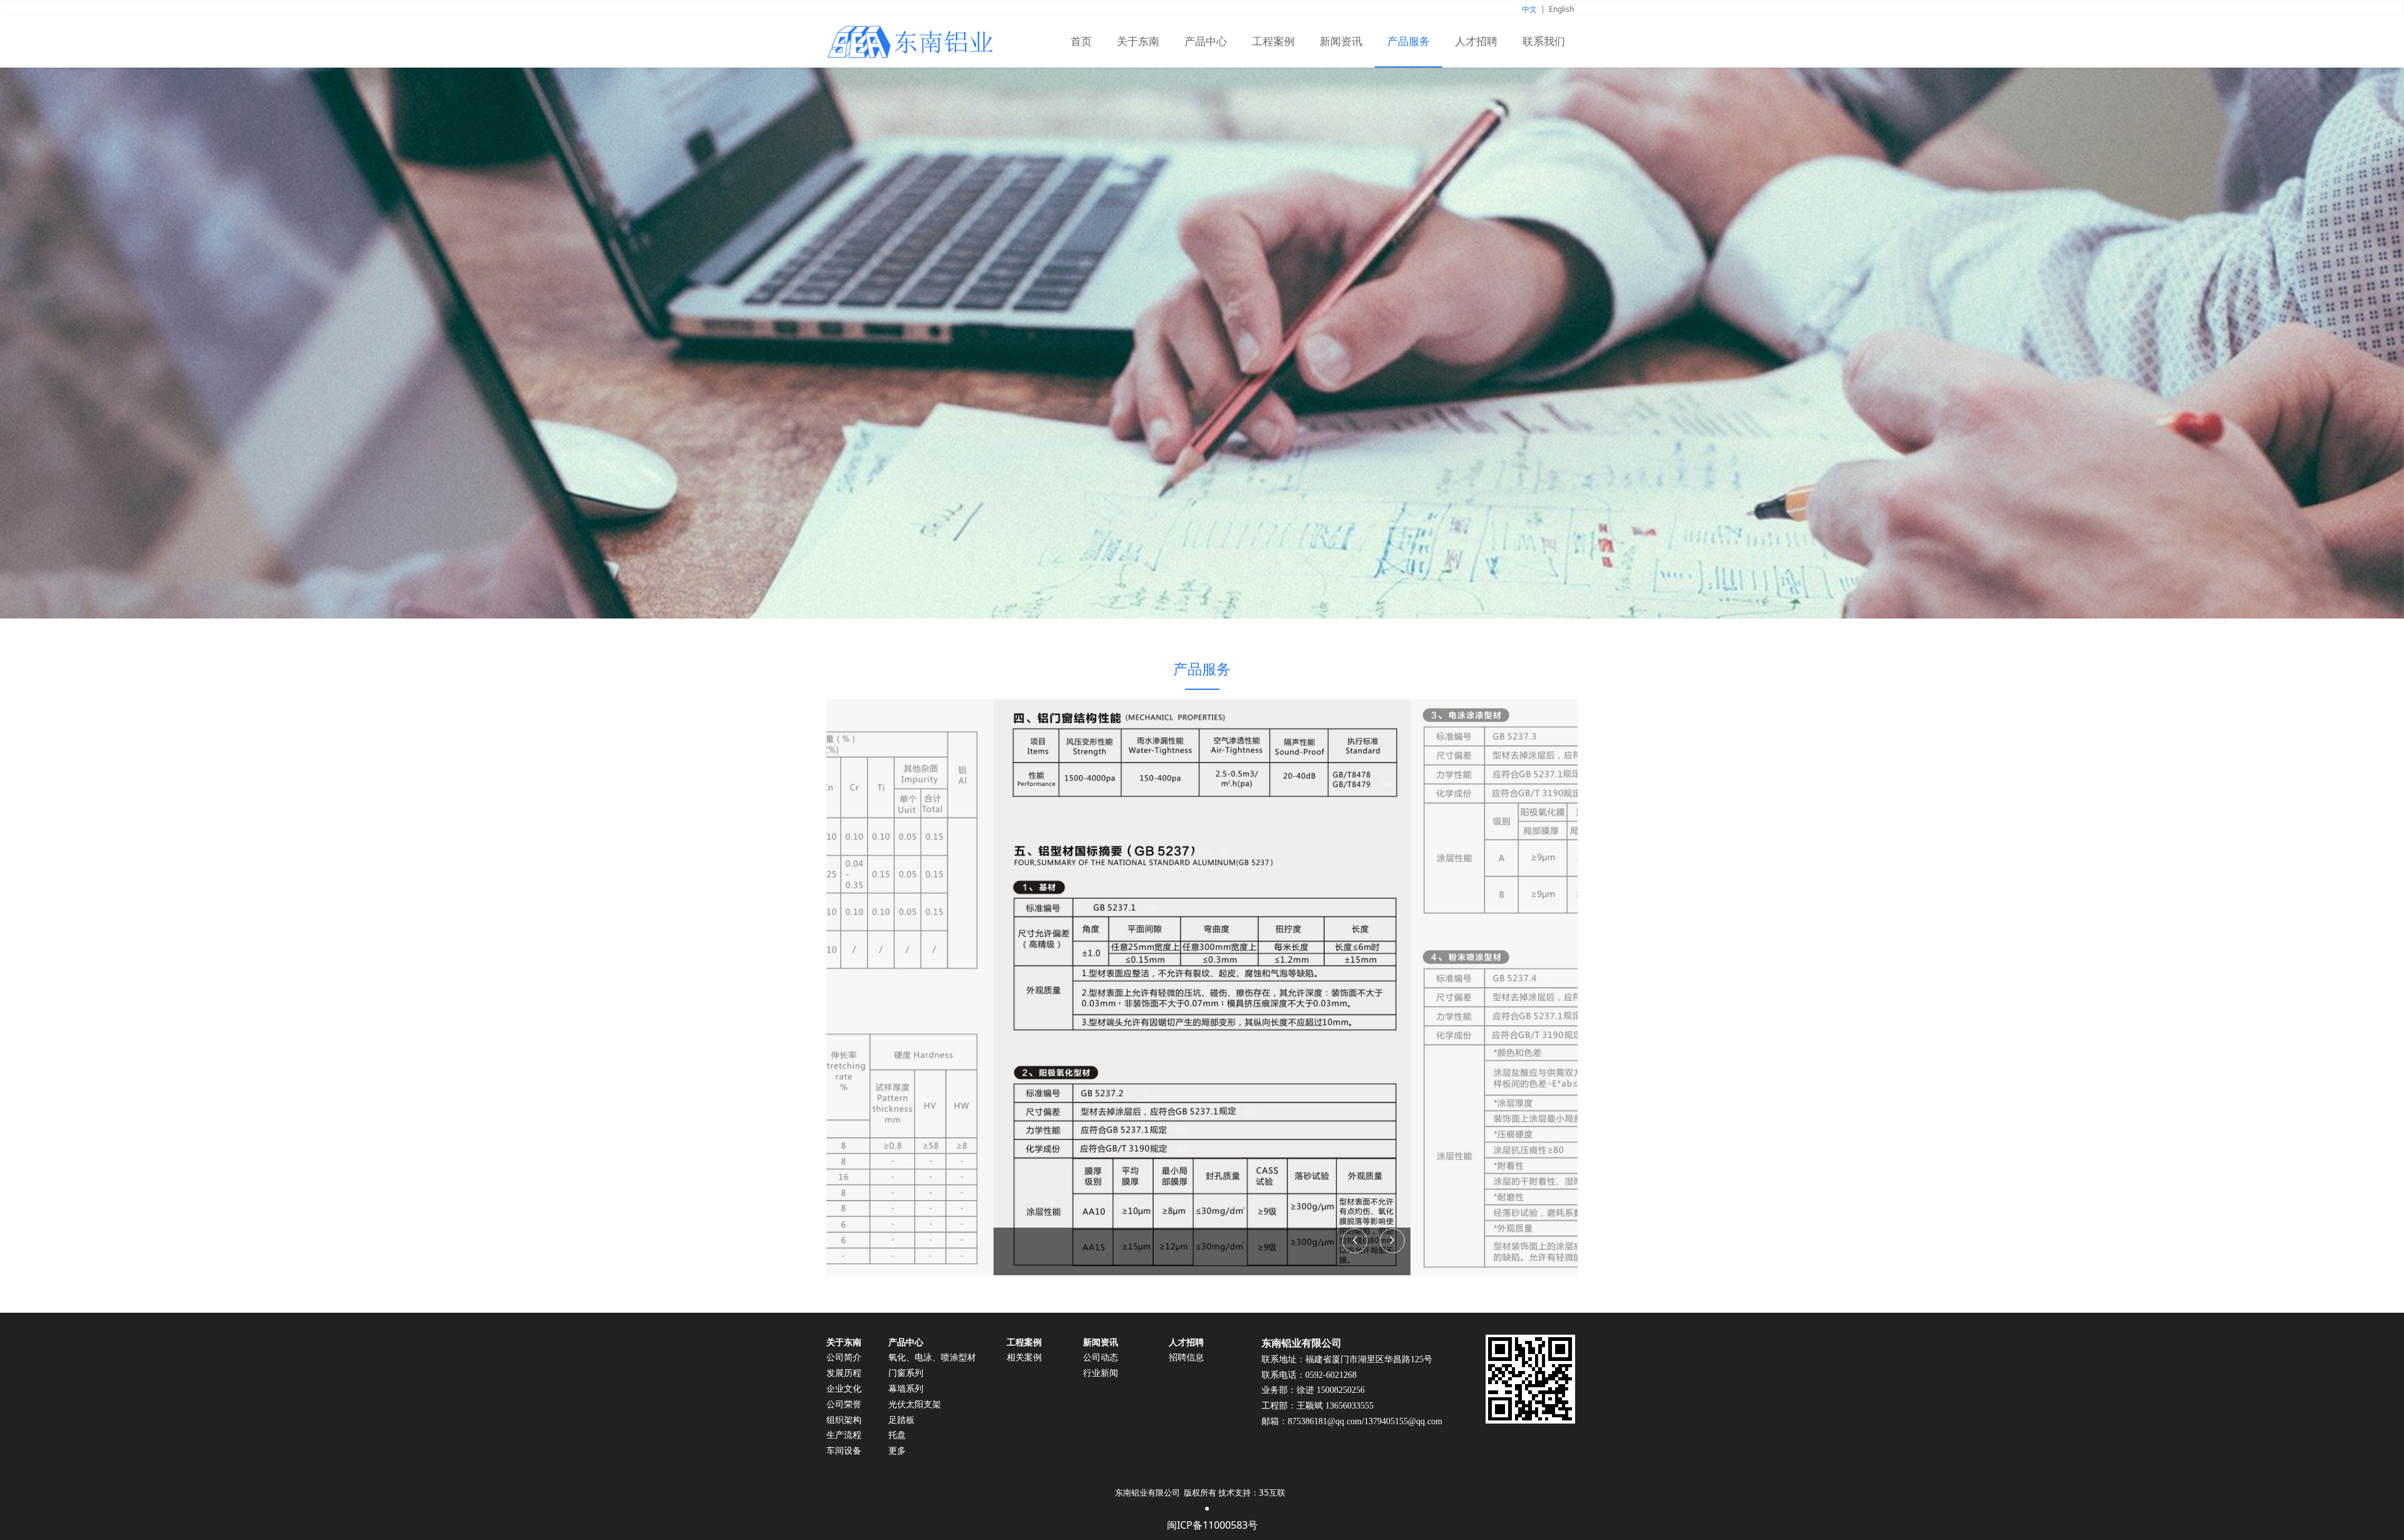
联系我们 (1544, 42)
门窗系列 (906, 1373)
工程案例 (1273, 42)
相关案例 (1024, 1358)
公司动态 (1101, 1358)
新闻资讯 (1341, 42)
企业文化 (844, 1389)
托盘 (897, 1435)
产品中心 (1206, 42)
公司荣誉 (844, 1404)
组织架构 (844, 1420)
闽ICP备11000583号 (1212, 1525)
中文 (1529, 9)
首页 (1081, 42)
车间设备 (844, 1451)
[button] (1392, 1241)
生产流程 (844, 1435)
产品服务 (1409, 42)
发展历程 (844, 1373)
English (1561, 9)
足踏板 (902, 1420)
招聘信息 (1186, 1358)
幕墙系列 (906, 1389)
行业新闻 (1101, 1373)
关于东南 (1138, 42)
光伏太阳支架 (915, 1404)
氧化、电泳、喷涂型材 (932, 1358)
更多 (897, 1451)
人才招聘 (1476, 42)
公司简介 (844, 1358)
